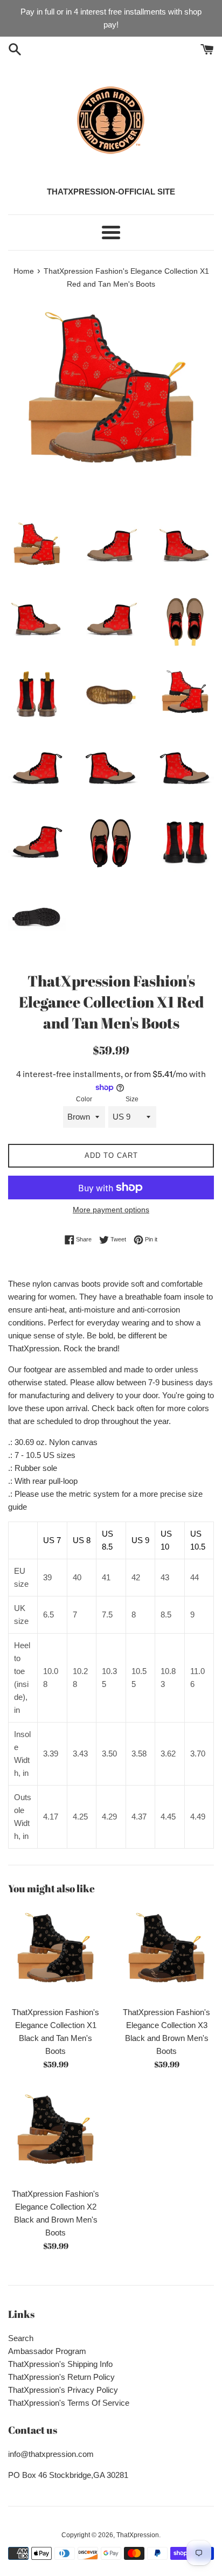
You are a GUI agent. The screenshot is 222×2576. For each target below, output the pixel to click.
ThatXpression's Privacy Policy (63, 2390)
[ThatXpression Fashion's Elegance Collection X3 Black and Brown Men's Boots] (166, 1953)
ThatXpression (138, 2535)
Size (132, 1099)
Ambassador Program (47, 2351)
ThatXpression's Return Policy (61, 2377)
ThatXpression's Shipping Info (60, 2364)
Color (84, 1099)
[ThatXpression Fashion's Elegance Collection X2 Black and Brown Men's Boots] (55, 2135)
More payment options (111, 1210)
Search (21, 2338)
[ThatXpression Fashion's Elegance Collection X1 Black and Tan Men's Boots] (55, 1953)
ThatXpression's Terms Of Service (69, 2403)
